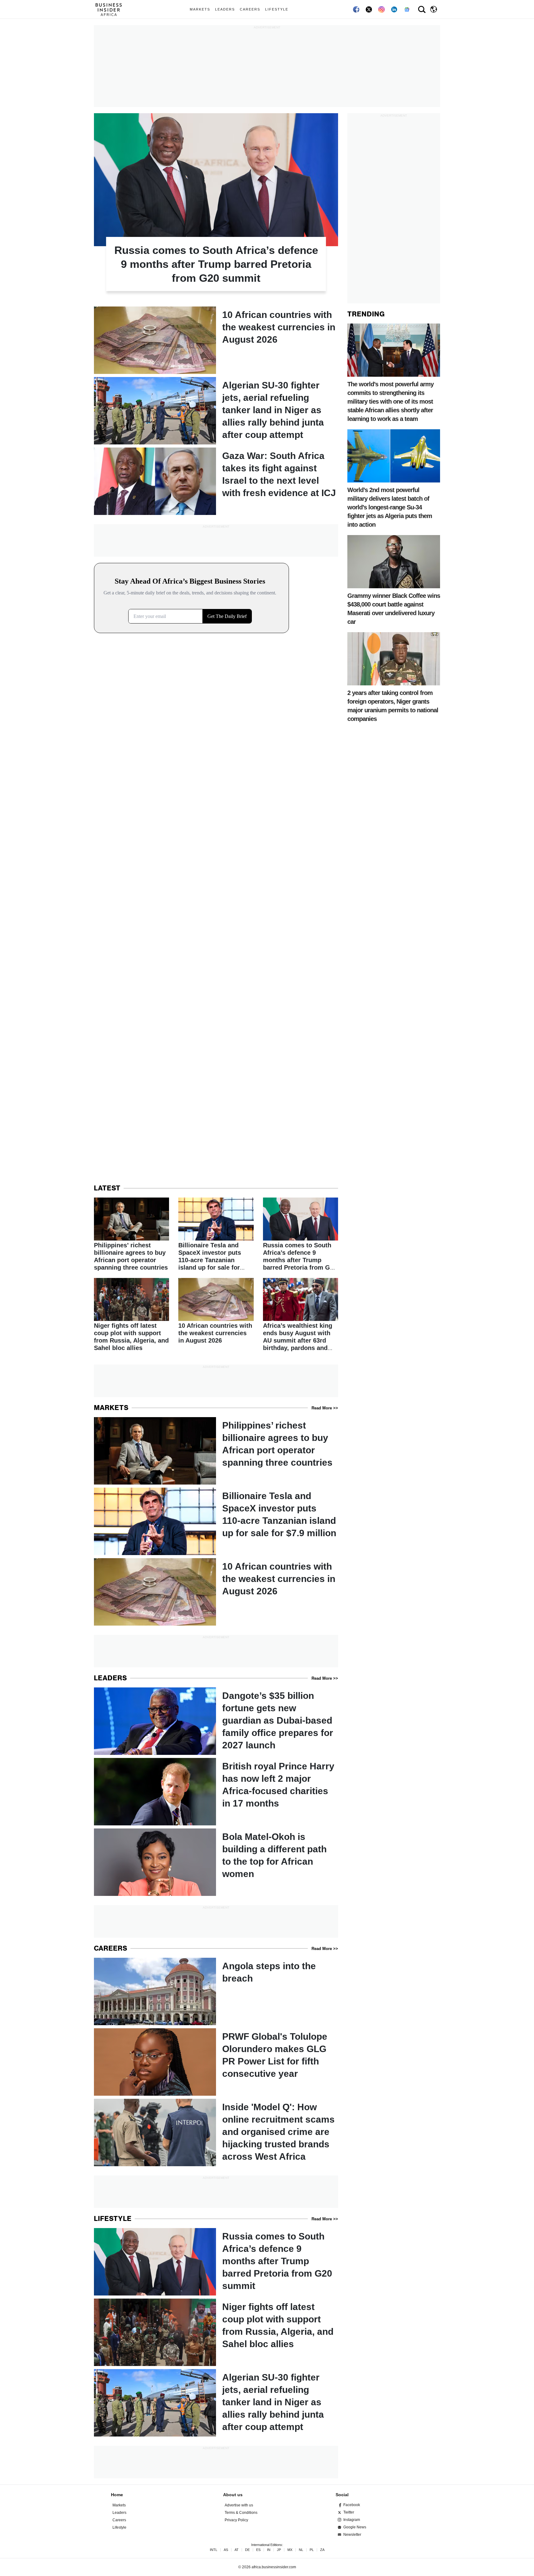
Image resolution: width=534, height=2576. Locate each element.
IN (269, 2550)
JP (279, 2550)
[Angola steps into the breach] (216, 1991)
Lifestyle (277, 9)
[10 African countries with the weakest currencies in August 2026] (216, 340)
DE (247, 2550)
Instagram (352, 2520)
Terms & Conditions (241, 2513)
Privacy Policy (236, 2520)
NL (301, 2550)
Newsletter (352, 2535)
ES (258, 2550)
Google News (355, 2527)
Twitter (349, 2512)
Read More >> (325, 1408)
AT (237, 2550)
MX (290, 2550)
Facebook (352, 2505)
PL (312, 2550)
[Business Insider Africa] (111, 9)
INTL (214, 2550)
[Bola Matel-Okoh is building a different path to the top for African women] (216, 1862)
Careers (250, 9)
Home (117, 2495)
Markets (200, 9)
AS (226, 2550)
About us (233, 2495)
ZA (322, 2550)
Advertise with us (239, 2505)
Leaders (225, 9)
